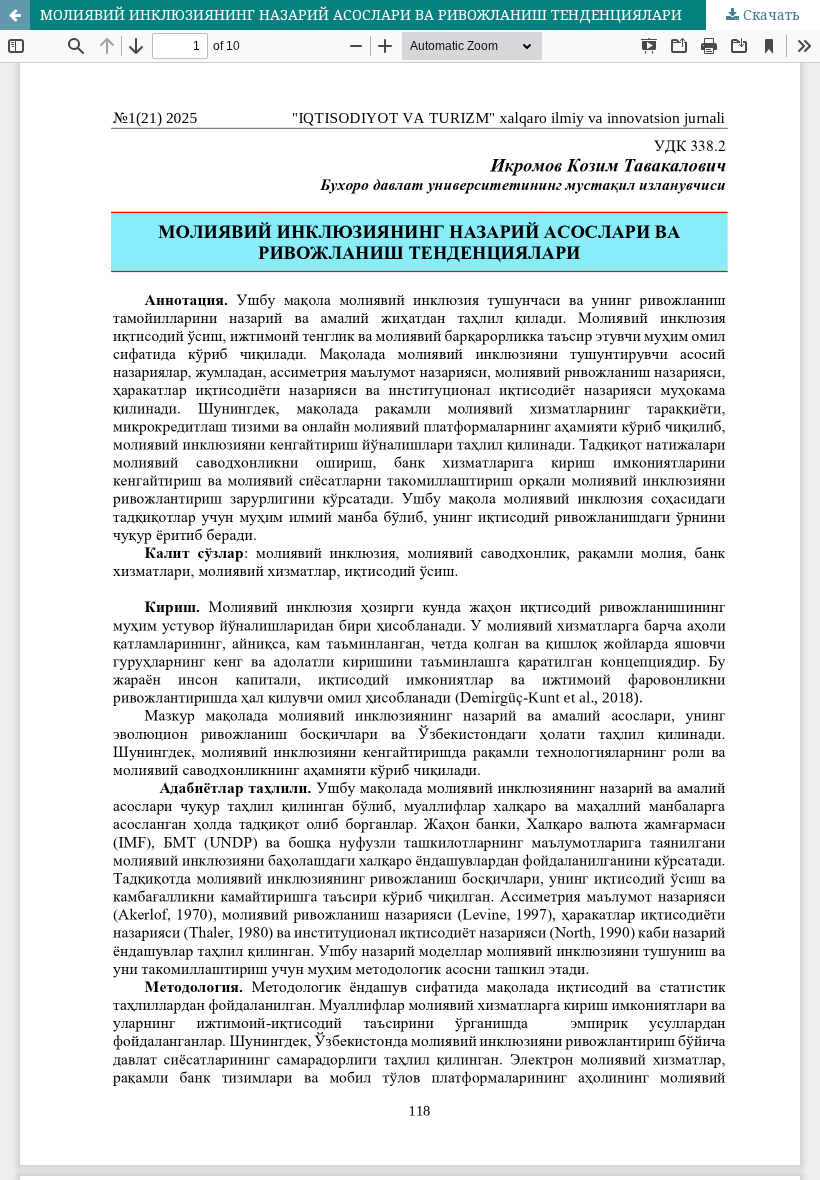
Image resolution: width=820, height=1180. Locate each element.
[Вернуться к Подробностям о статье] (15, 15)
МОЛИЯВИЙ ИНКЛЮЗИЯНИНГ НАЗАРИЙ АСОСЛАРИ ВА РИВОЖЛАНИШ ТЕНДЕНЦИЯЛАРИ (361, 14)
